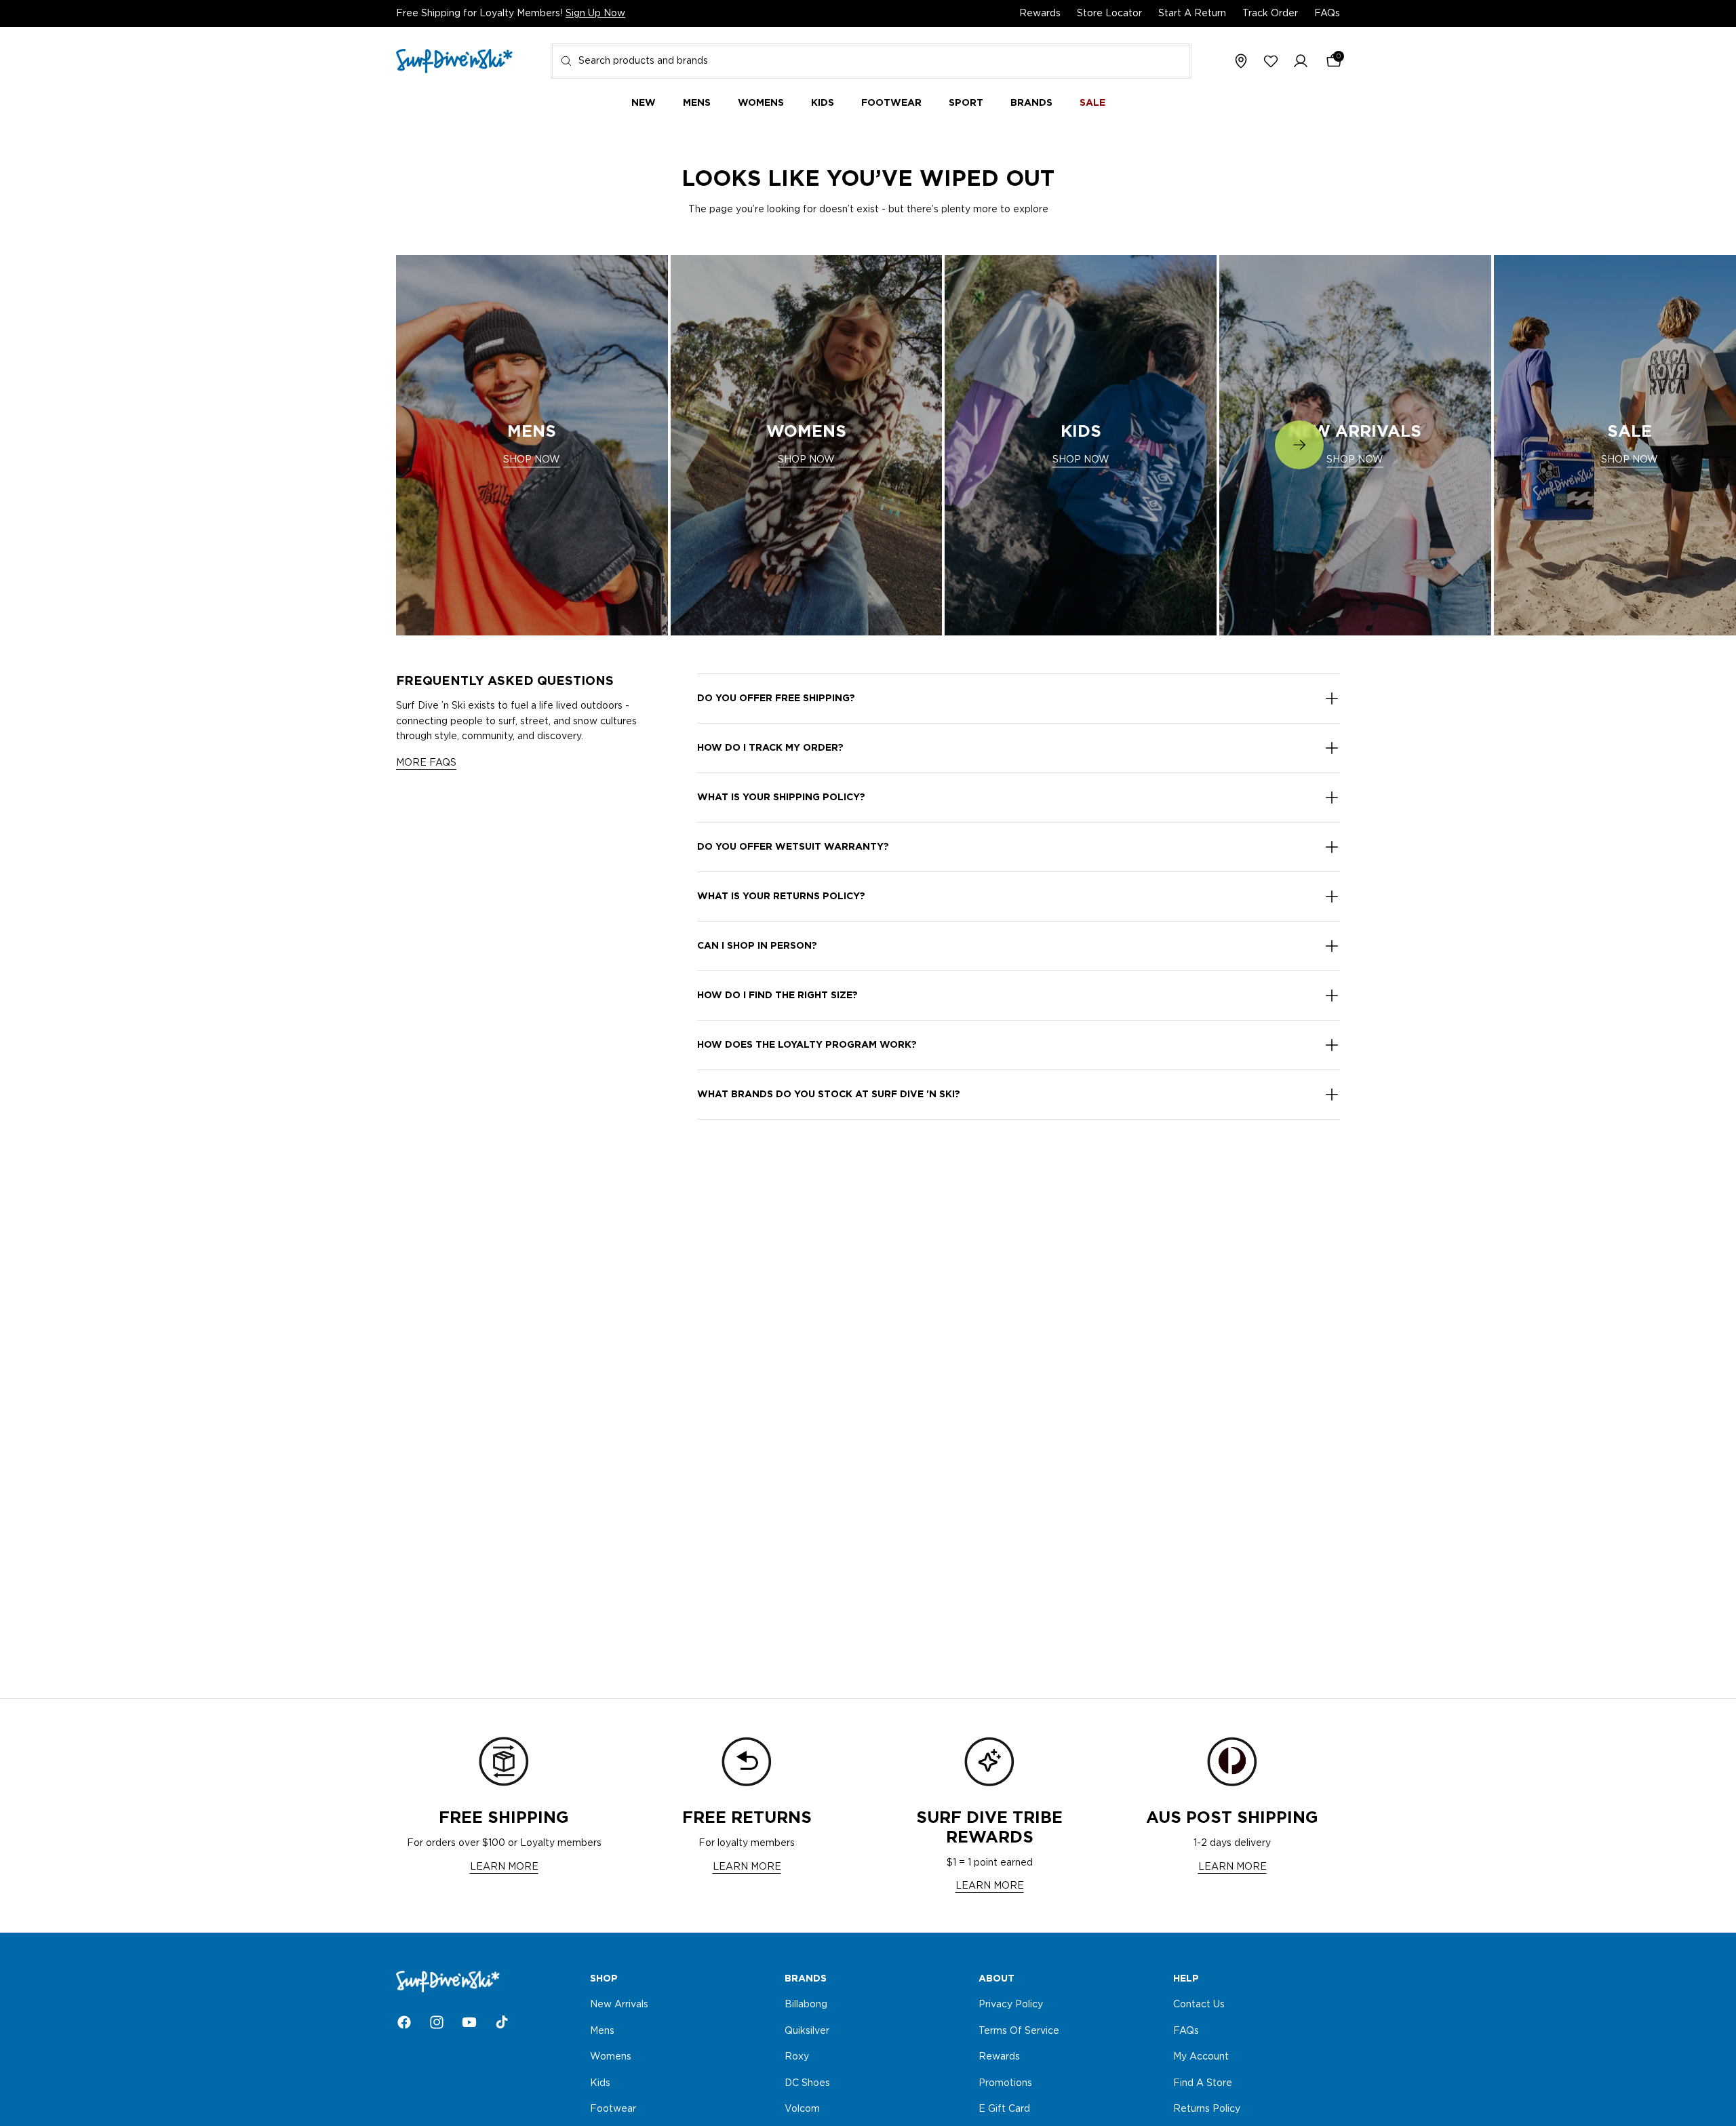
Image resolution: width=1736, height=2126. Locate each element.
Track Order (1270, 14)
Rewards (1040, 14)
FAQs (1327, 14)
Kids (600, 2083)
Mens (602, 2030)
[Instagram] (437, 2022)
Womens (611, 2057)
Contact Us (1199, 2005)
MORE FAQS (426, 763)
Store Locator (1109, 14)
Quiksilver (807, 2030)
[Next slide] (1299, 445)
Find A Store (1203, 2083)
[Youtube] (469, 2022)
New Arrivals (619, 2005)
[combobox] (871, 61)
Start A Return (1192, 14)
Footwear (613, 2109)
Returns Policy (1207, 2109)
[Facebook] (404, 2022)
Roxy (797, 2057)
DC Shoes (807, 2083)
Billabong (806, 2005)
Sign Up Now (595, 14)
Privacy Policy (1011, 2005)
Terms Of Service (1019, 2030)
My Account (1201, 2057)
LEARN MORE (504, 1867)
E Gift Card (1004, 2109)
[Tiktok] (502, 2022)
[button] (1301, 62)
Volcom (802, 2109)
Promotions (1005, 2083)
